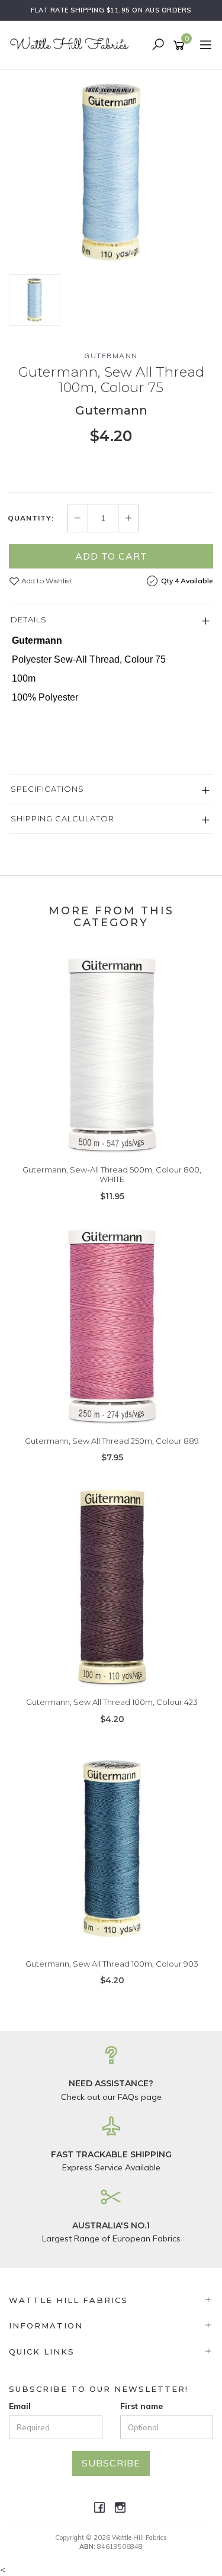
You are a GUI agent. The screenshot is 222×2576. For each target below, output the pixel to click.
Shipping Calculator (62, 818)
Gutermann (111, 356)
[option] (111, 172)
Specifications (47, 789)
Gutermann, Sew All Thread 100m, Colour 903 (112, 1964)
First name (141, 2406)
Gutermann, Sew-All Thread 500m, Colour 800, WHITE (112, 1174)
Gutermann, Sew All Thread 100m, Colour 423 (112, 1702)
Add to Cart (111, 556)
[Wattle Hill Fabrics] (73, 44)
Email (20, 2406)
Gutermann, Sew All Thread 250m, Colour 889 (112, 1441)
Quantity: (31, 518)
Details (29, 619)
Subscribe (111, 2463)
